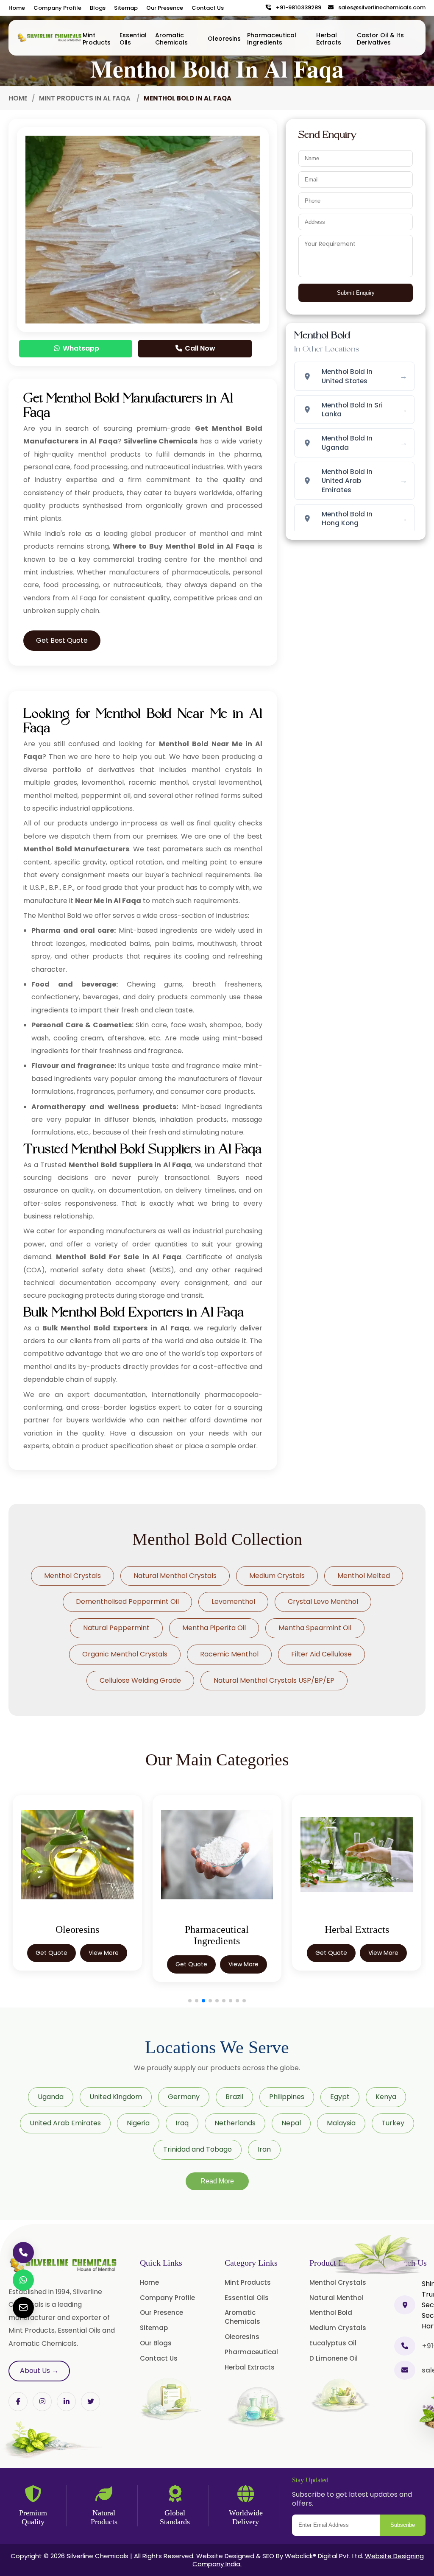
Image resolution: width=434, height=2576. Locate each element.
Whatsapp (80, 348)
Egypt (340, 2097)
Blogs (98, 8)
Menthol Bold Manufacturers (76, 849)
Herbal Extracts (329, 39)
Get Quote (54, 1964)
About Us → (39, 2371)
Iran (264, 2149)
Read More (217, 2181)
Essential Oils (133, 39)
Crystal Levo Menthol (323, 1602)
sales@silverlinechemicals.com (380, 8)
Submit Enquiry (356, 293)
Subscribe (403, 2525)
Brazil (234, 2097)
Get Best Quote (62, 640)
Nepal (291, 2123)
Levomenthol (233, 1602)
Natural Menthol (336, 2298)
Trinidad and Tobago (198, 2149)
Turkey (393, 2123)
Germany (184, 2097)
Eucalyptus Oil (333, 2343)
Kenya (386, 2097)
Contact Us (208, 8)
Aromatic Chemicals (171, 39)
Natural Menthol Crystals (175, 1576)
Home (17, 8)
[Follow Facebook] (18, 2402)
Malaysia (341, 2123)
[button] (190, 2001)
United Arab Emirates (65, 2123)
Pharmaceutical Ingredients (272, 39)
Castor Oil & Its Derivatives (380, 39)
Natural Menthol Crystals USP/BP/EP (274, 1680)
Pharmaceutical (251, 2352)
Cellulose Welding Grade (140, 1680)
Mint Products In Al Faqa (86, 98)
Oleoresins (224, 39)
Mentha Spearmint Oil (315, 1628)
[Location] (405, 2305)
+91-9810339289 (297, 8)
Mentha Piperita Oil (214, 1628)
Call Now (199, 348)
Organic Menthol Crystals (125, 1654)
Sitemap (126, 8)
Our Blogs (156, 2343)
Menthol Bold (331, 2313)
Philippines (287, 2097)
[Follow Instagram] (42, 2402)
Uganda (51, 2097)
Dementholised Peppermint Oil (127, 1602)
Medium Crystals (277, 1576)
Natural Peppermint (116, 1628)
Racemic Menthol (229, 1654)
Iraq (182, 2123)
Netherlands (235, 2123)
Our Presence (165, 8)
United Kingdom (116, 2097)
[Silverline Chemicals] (50, 38)
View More (106, 1964)
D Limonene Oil (334, 2358)
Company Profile (57, 8)
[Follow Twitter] (66, 2402)
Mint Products (97, 39)
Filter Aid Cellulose (321, 1654)
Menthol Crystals (72, 1576)
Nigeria (138, 2123)
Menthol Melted (364, 1576)
